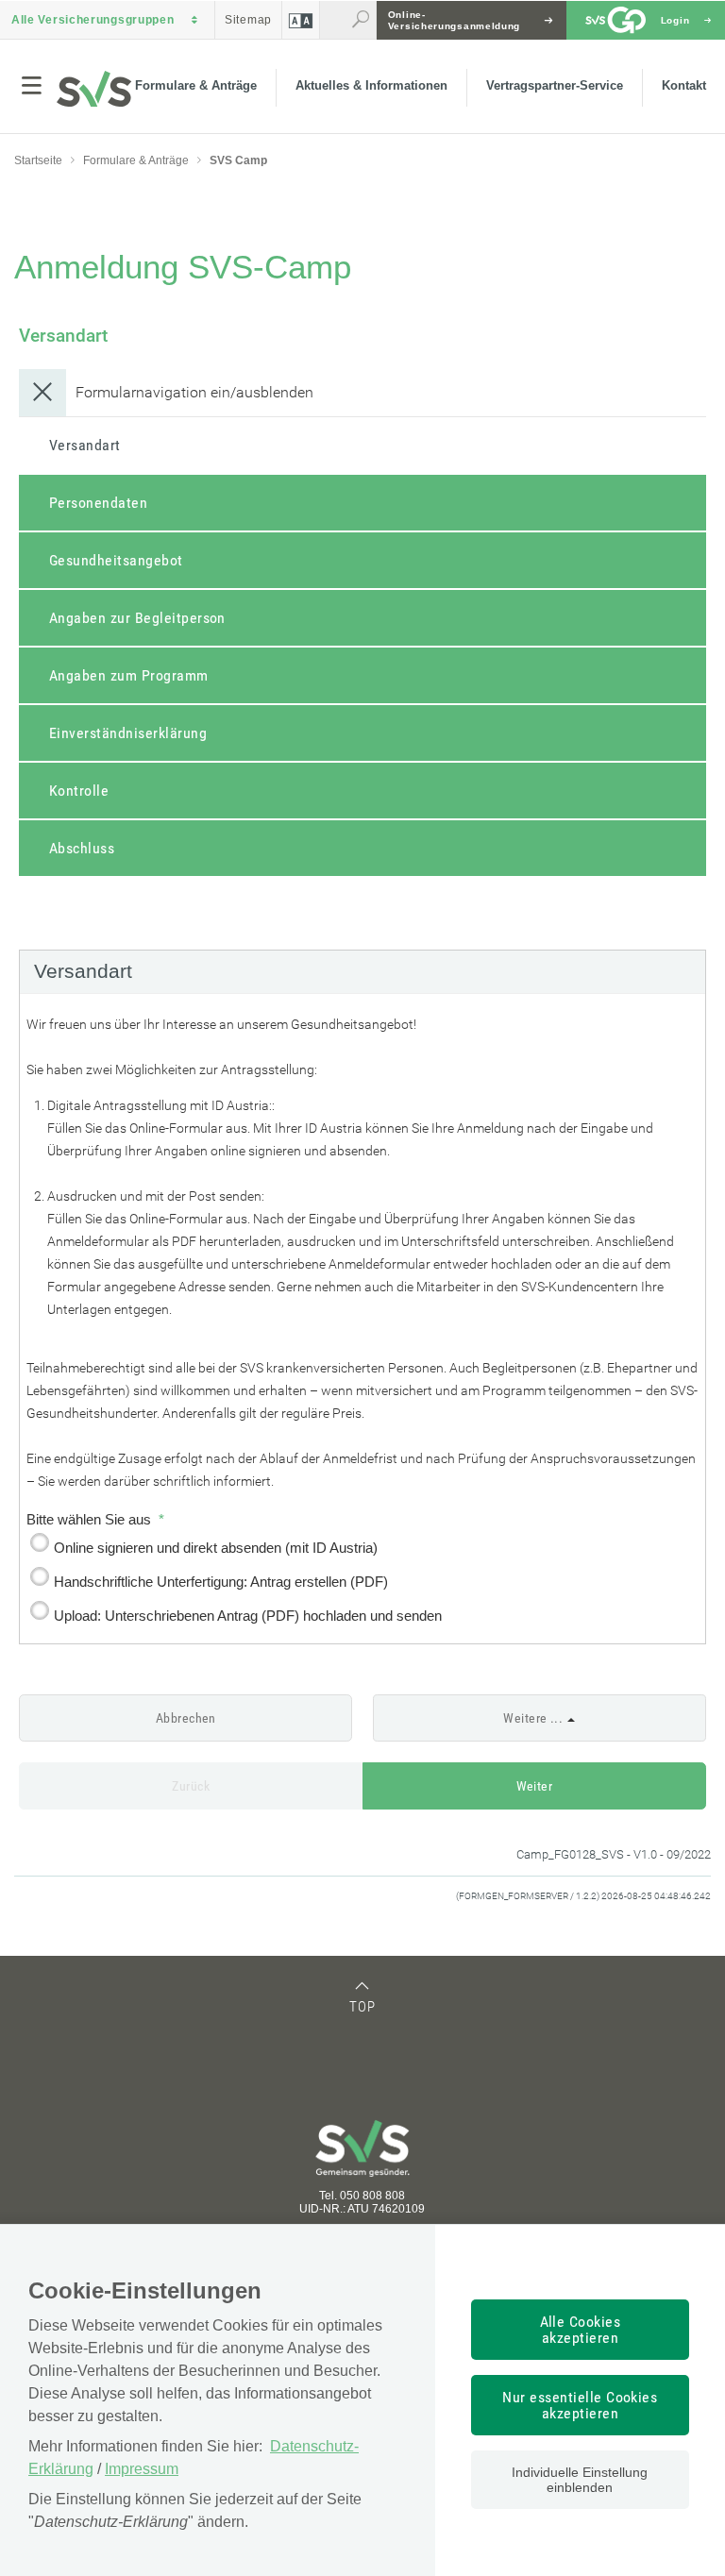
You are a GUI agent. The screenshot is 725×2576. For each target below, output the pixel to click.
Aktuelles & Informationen (371, 85)
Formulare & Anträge (196, 85)
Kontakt (684, 85)
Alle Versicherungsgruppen (93, 20)
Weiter (535, 1786)
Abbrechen (186, 1718)
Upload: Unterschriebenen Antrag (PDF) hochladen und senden (248, 1616)
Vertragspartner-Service (555, 85)
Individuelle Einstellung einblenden (580, 2480)
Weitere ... (533, 1718)
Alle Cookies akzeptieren (581, 2330)
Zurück (191, 1786)
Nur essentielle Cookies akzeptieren (580, 2405)
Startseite (38, 160)
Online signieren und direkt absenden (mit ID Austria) (216, 1548)
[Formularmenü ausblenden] (42, 397)
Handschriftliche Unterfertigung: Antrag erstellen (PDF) (221, 1582)
